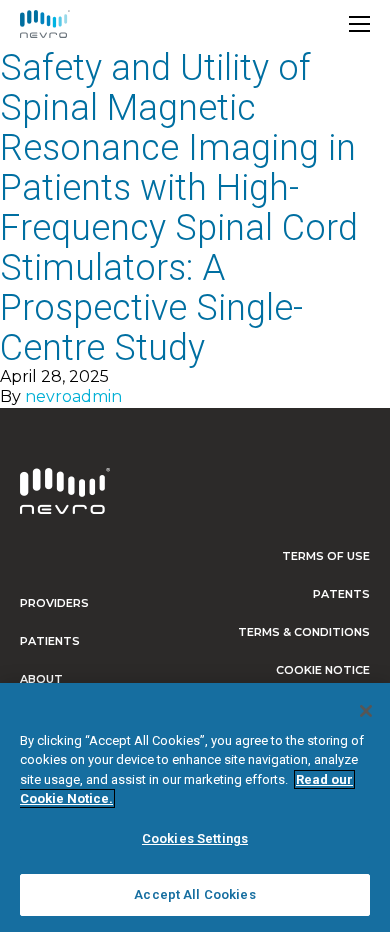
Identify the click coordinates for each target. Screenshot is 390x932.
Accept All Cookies (194, 894)
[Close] (366, 711)
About (41, 679)
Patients (50, 641)
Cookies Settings (195, 838)
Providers (54, 603)
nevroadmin (73, 396)
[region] (195, 807)
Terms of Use (326, 556)
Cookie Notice (323, 670)
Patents (341, 594)
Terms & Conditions (304, 632)
